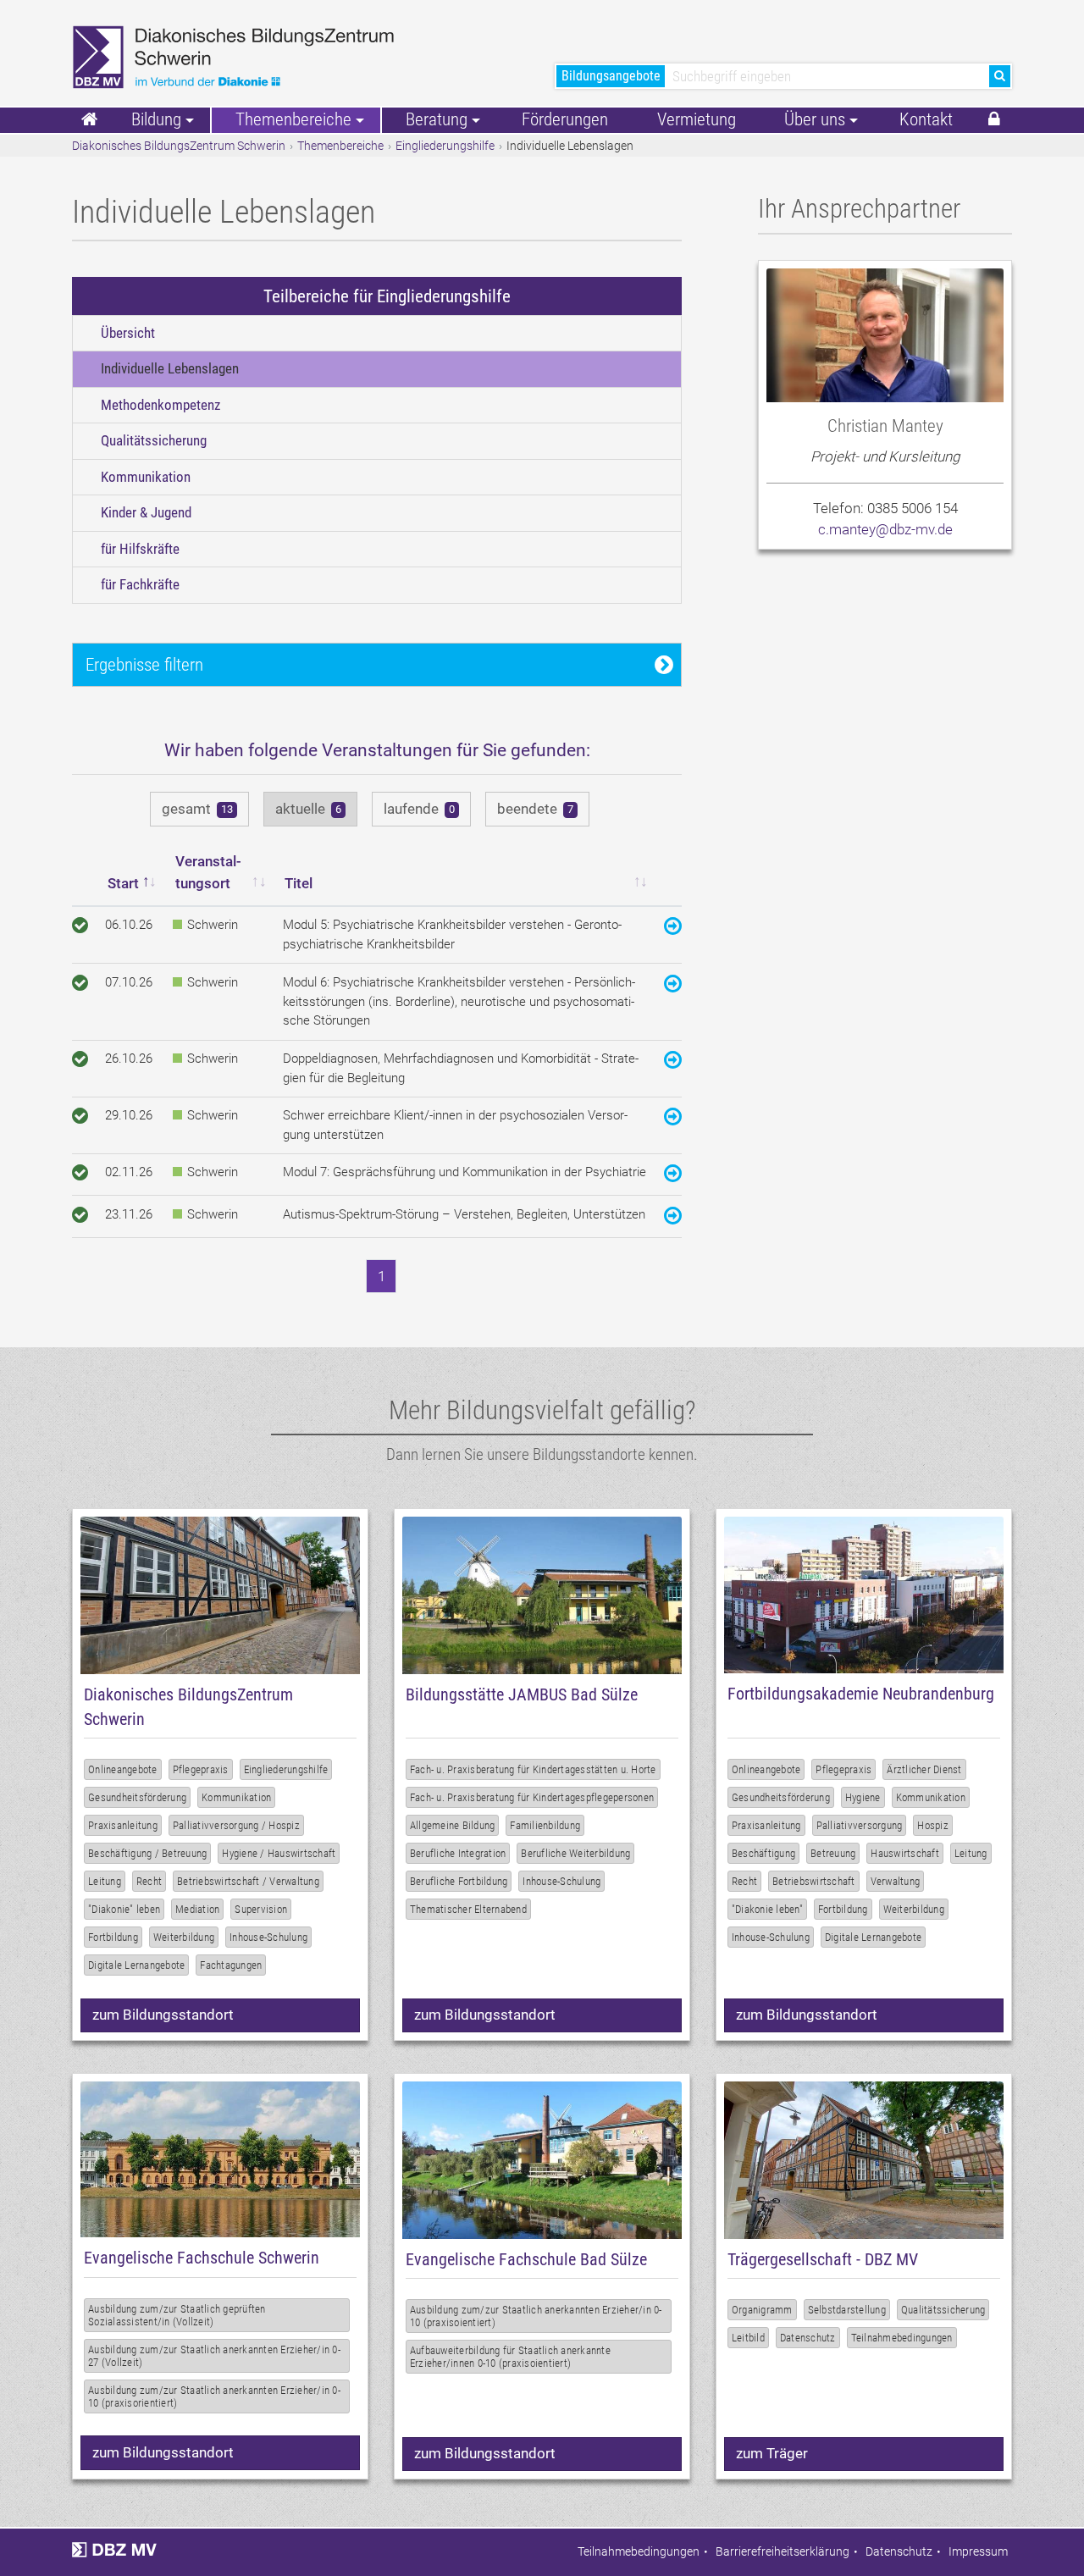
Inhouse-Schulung (268, 1937)
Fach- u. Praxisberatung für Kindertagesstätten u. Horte (533, 1769)
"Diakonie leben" (767, 1909)
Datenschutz (808, 2338)
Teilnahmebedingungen (902, 2338)
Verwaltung (896, 1881)
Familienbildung (545, 1825)
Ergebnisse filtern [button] (144, 664)
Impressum (978, 2552)
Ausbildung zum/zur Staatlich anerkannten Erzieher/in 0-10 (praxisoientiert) (536, 2316)
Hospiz (933, 1825)
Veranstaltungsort (208, 872)
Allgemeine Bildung (453, 1825)
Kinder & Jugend (146, 512)
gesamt (197, 809)
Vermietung (697, 119)
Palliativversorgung (860, 1825)
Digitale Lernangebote (136, 1965)
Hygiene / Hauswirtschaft (279, 1853)
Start (123, 883)
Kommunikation (146, 477)
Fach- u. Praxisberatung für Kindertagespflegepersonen (532, 1797)
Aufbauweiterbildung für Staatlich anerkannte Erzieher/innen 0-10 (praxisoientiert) (510, 2357)
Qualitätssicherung (154, 440)
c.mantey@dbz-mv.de (885, 529)
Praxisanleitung (123, 1825)
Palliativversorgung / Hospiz (236, 1825)
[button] (994, 120)
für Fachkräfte (140, 584)
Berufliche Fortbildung (459, 1881)
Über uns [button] (815, 119)
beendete (535, 809)
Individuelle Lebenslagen (170, 368)
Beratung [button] (437, 119)
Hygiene (863, 1797)
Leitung (105, 1881)
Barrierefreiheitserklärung (783, 2552)
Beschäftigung (763, 1853)
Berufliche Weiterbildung (575, 1853)
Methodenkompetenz (160, 405)
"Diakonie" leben (124, 1909)
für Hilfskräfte (140, 549)
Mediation (197, 1909)
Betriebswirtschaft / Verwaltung (248, 1881)
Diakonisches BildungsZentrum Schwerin (179, 146)
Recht (149, 1881)
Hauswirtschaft (905, 1853)
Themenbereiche (340, 146)
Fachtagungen (231, 1965)
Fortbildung (113, 1937)
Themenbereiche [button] (293, 119)
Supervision (261, 1909)
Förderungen (565, 119)
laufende (419, 809)
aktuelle (308, 809)
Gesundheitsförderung (137, 1797)
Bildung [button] (156, 119)
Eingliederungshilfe (445, 146)
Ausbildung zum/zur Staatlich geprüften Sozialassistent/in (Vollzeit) (177, 2315)
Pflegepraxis (201, 1769)
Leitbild (748, 2338)
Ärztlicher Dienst (924, 1769)
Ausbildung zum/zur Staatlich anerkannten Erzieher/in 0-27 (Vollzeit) (214, 2356)
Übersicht (128, 333)
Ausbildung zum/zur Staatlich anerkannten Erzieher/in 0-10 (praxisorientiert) (214, 2396)
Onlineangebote (123, 1769)
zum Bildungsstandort (163, 2015)
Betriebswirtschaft (814, 1881)
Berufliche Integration (458, 1853)
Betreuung (833, 1853)
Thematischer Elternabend (468, 1909)
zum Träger (772, 2453)
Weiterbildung (184, 1937)
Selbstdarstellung (847, 2310)
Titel (299, 883)
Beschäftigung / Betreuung (147, 1853)
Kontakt (926, 119)
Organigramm (762, 2310)
